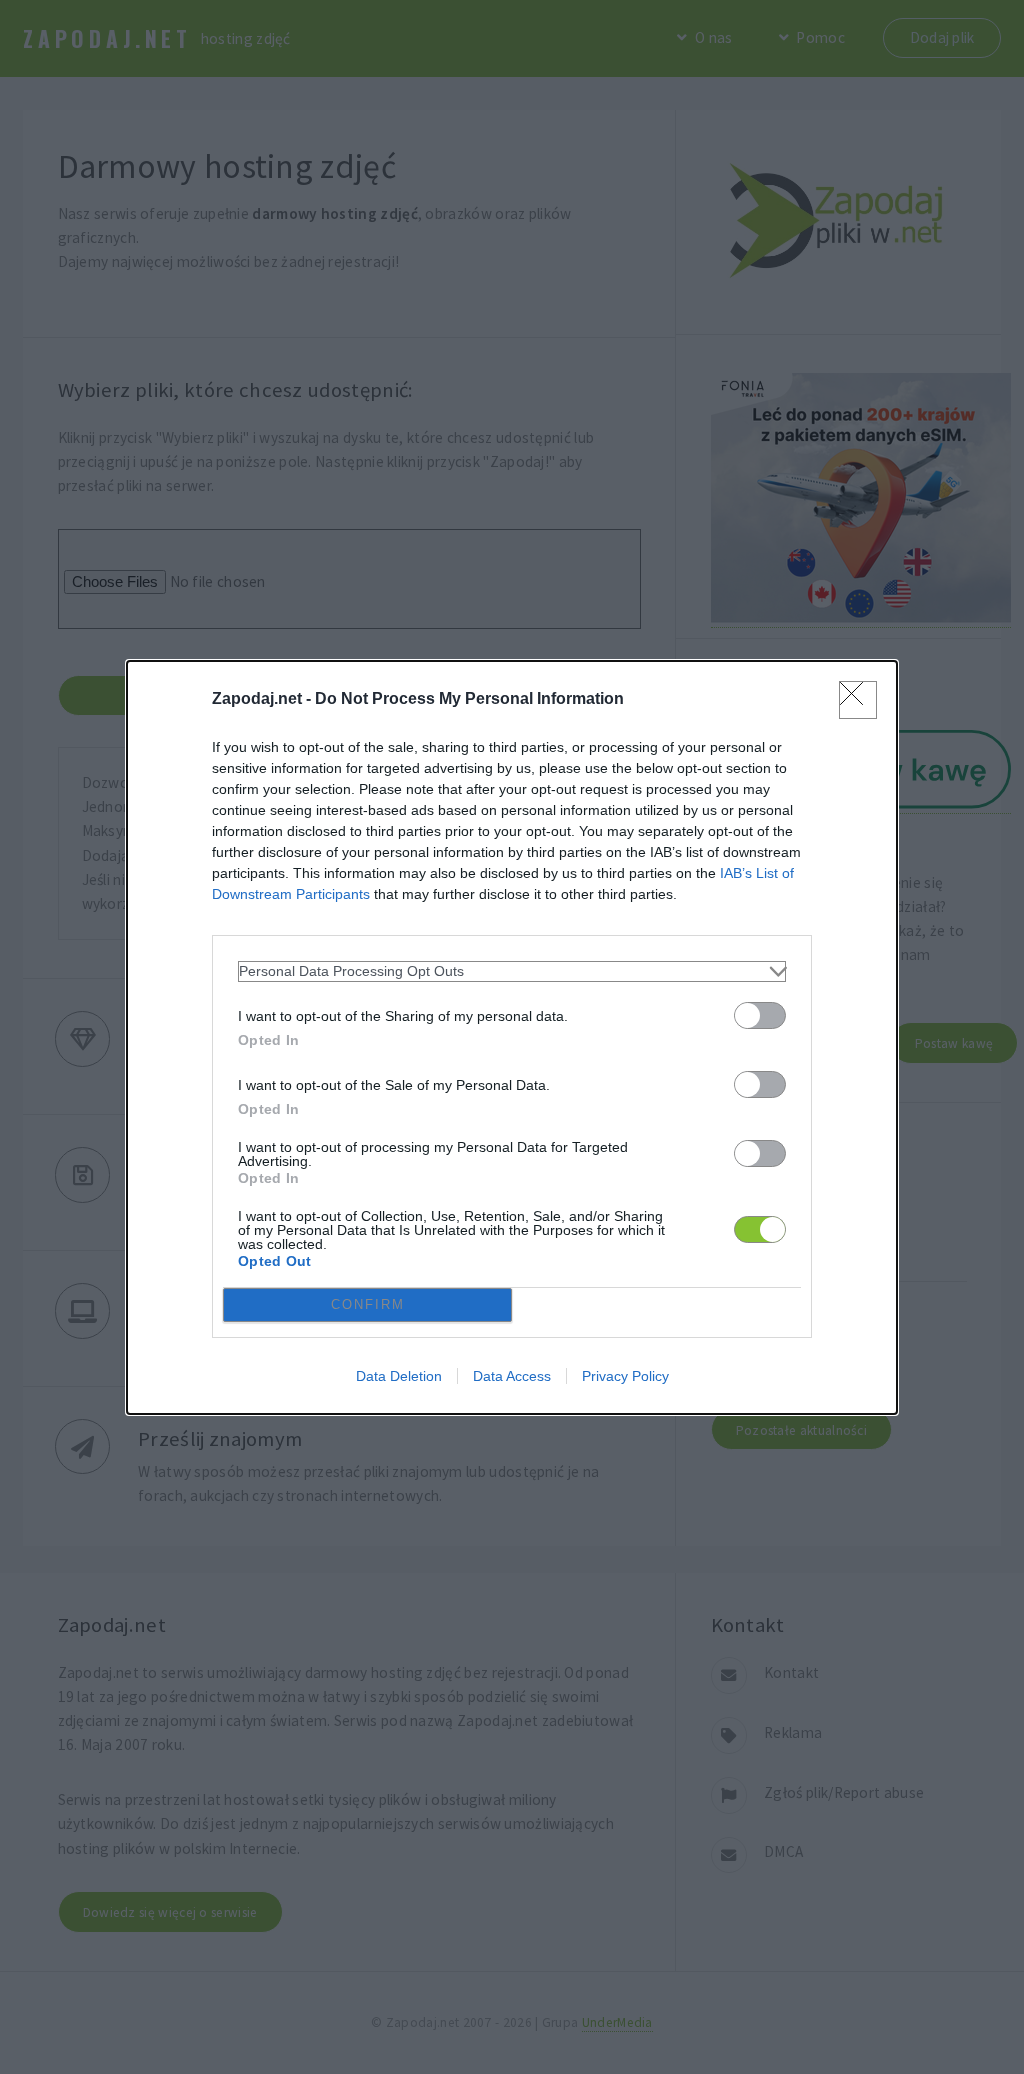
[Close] (858, 700)
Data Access (512, 1376)
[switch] (760, 1015)
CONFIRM (368, 1304)
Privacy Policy (625, 1376)
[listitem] (512, 971)
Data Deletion (399, 1376)
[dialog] (512, 1037)
